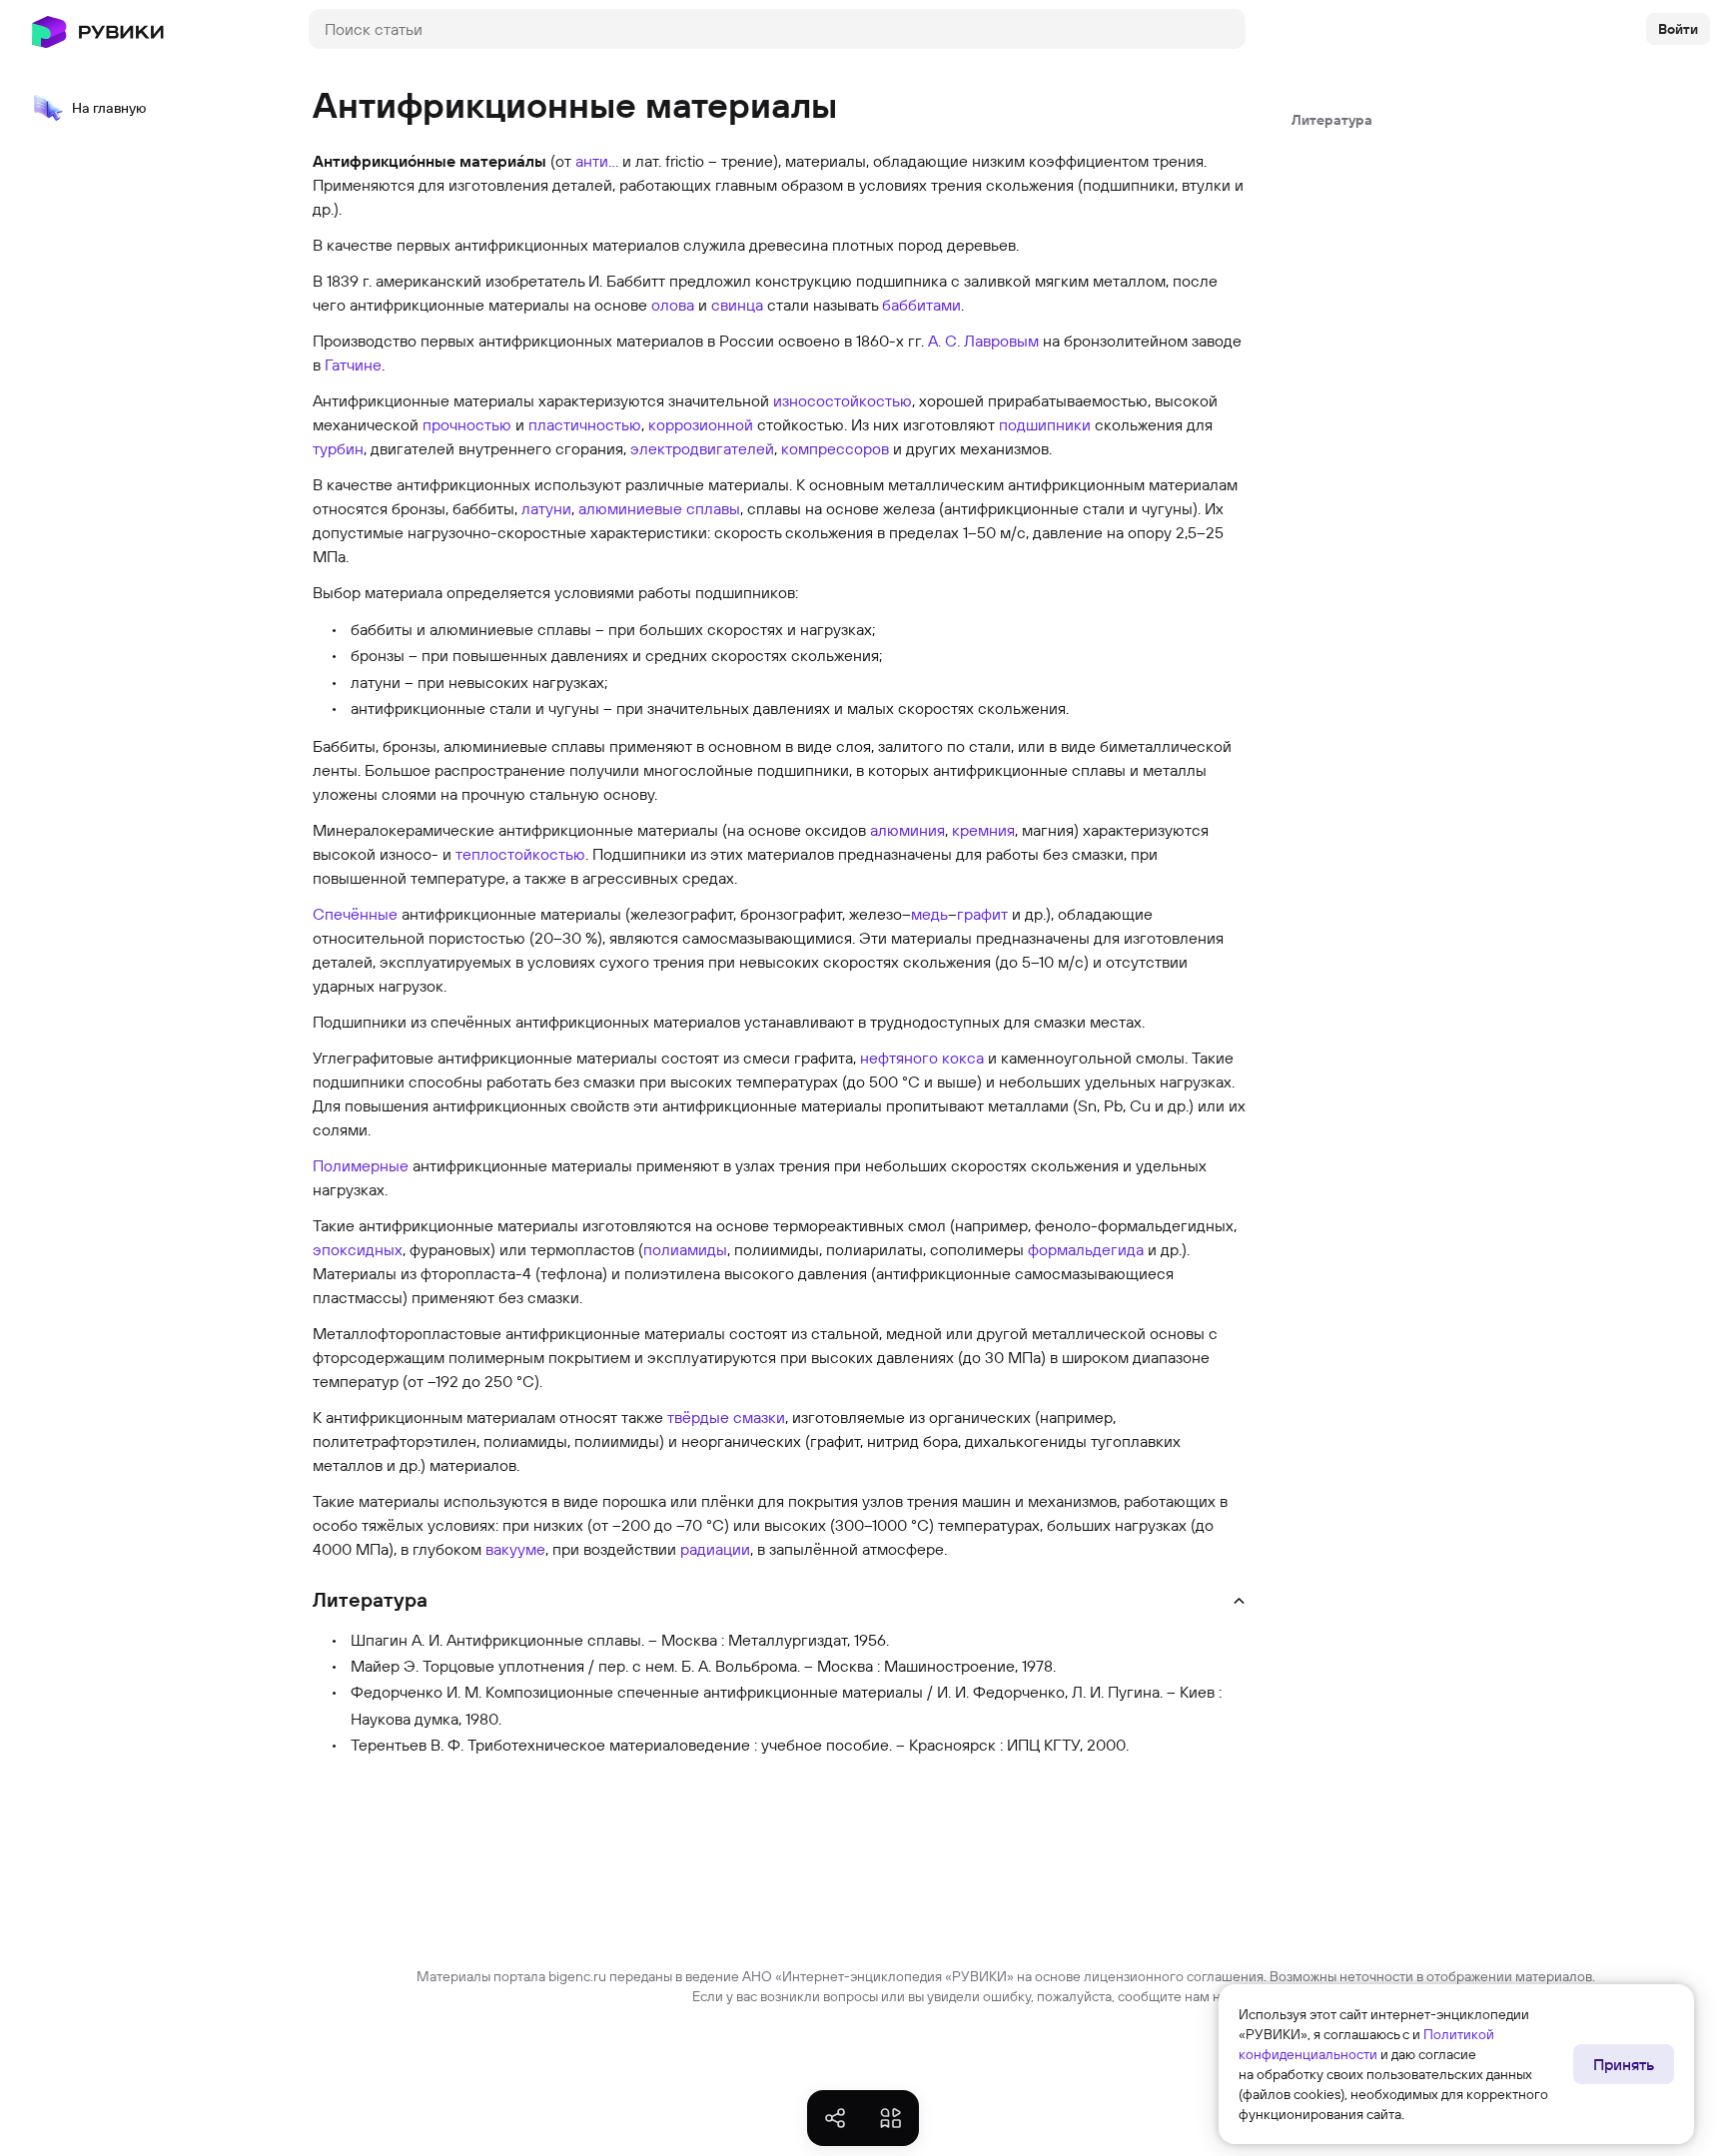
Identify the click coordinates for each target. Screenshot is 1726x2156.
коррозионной (701, 424)
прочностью (467, 424)
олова (673, 305)
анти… (597, 161)
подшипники (1045, 424)
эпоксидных (358, 1249)
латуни (546, 508)
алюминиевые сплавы (659, 508)
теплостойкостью (520, 854)
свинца (737, 305)
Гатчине (353, 364)
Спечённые (355, 914)
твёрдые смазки (726, 1417)
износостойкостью (843, 400)
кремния (983, 830)
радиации (715, 1549)
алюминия (907, 830)
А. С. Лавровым (983, 341)
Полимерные (361, 1165)
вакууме (515, 1549)
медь (929, 914)
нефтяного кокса (922, 1058)
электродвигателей (702, 448)
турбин (338, 448)
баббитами (921, 305)
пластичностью (585, 424)
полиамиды (685, 1249)
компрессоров (835, 448)
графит (982, 914)
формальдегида (1086, 1249)
